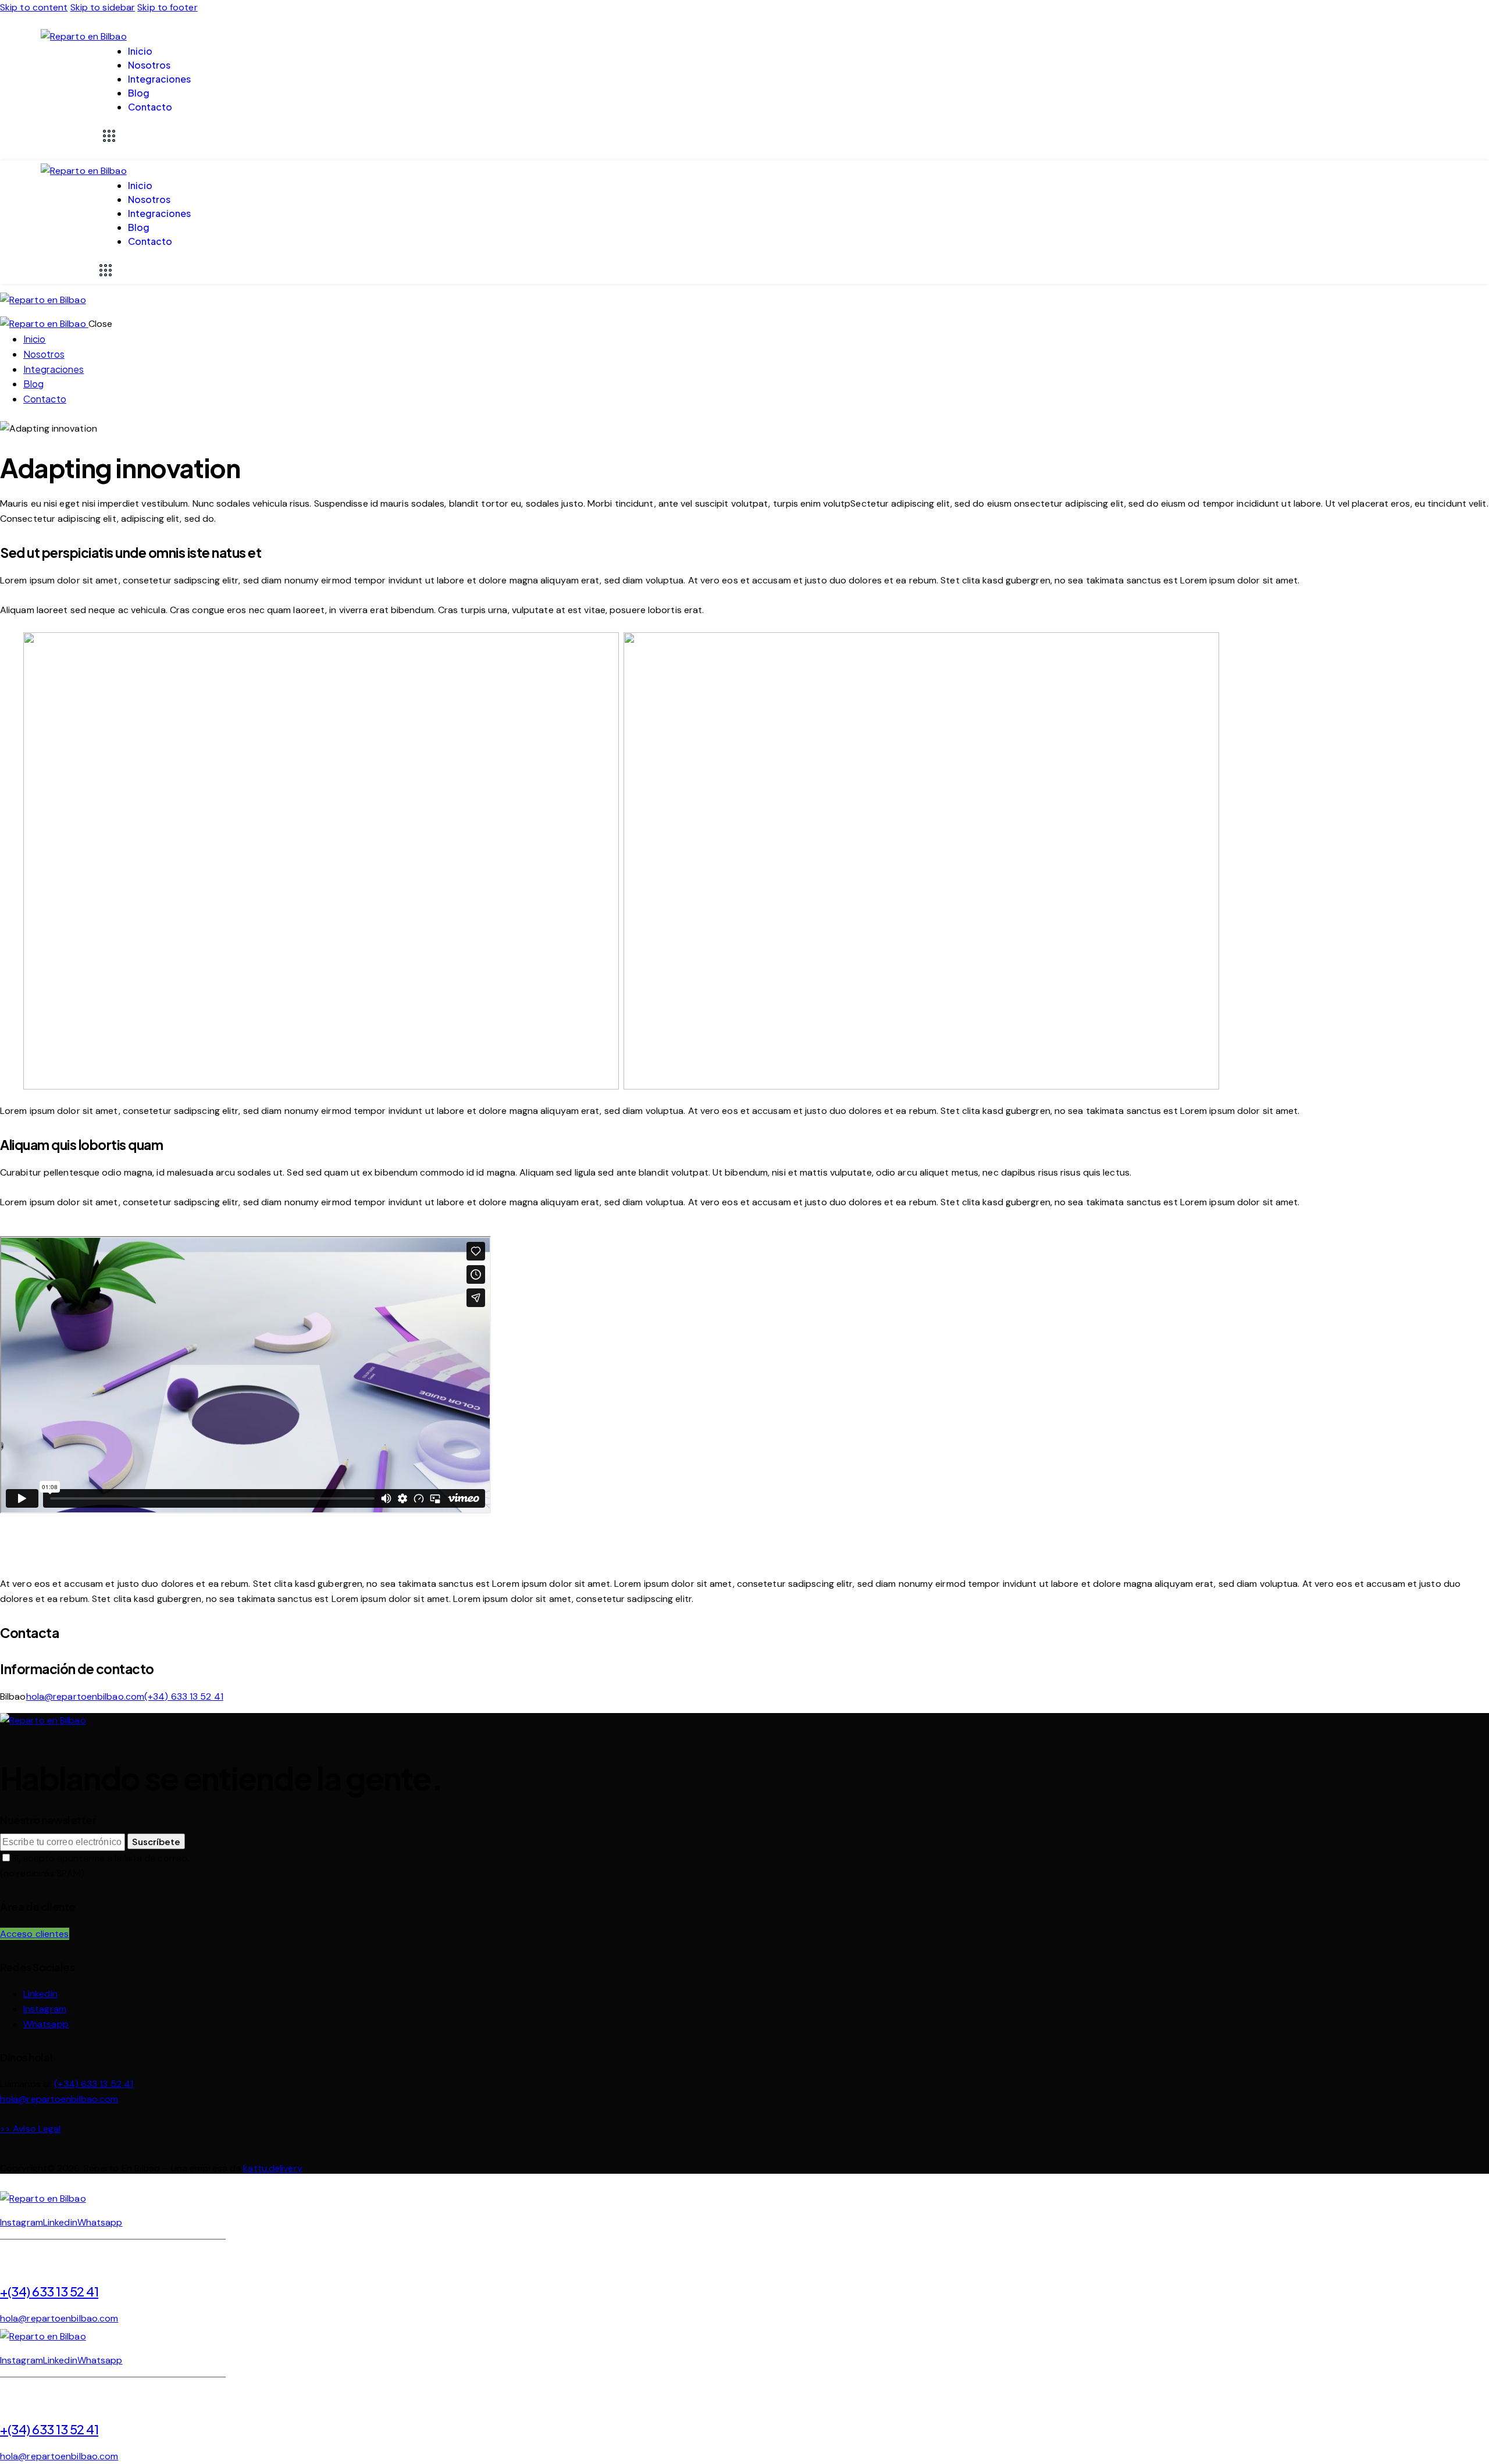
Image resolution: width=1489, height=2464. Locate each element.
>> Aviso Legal (30, 2129)
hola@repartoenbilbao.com (85, 1696)
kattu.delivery (272, 2168)
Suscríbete (156, 1841)
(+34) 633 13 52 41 (184, 1696)
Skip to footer (167, 7)
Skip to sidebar (103, 7)
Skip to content (34, 7)
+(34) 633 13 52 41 (49, 2291)
